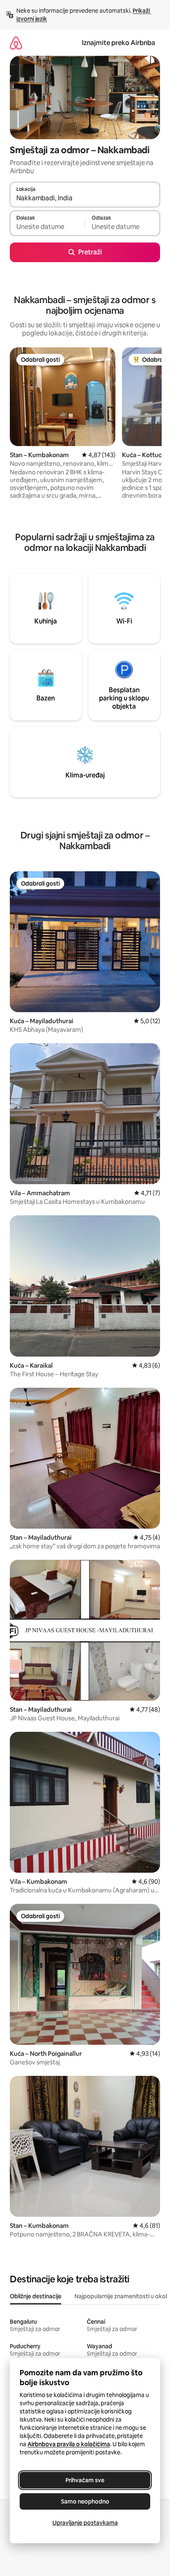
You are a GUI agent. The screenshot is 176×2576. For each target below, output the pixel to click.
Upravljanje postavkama (85, 2523)
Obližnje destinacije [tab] (36, 2296)
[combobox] (85, 198)
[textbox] (47, 227)
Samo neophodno (85, 2501)
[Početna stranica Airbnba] (16, 43)
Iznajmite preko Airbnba (118, 43)
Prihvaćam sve (85, 2480)
